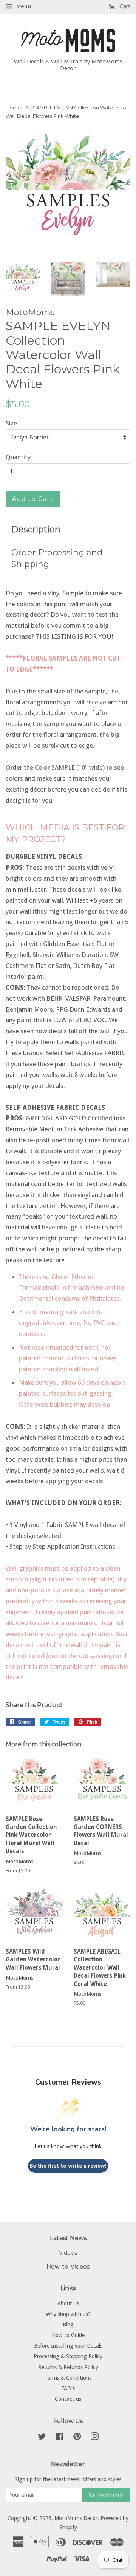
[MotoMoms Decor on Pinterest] (77, 2438)
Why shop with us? (68, 2314)
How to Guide (68, 2335)
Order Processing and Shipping (57, 558)
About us (68, 2303)
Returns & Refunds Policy (68, 2367)
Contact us (68, 2399)
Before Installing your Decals (68, 2346)
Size (11, 423)
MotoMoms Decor (76, 2518)
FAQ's (68, 2388)
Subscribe (106, 2495)
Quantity (18, 457)
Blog (68, 2325)
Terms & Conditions (68, 2378)
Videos (68, 2253)
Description (36, 529)
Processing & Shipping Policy (68, 2356)
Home (13, 108)
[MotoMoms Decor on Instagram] (94, 2438)
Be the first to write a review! (68, 2166)
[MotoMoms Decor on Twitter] (42, 2438)
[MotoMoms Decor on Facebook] (59, 2438)
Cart (124, 6)
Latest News (68, 2238)
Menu (23, 6)
